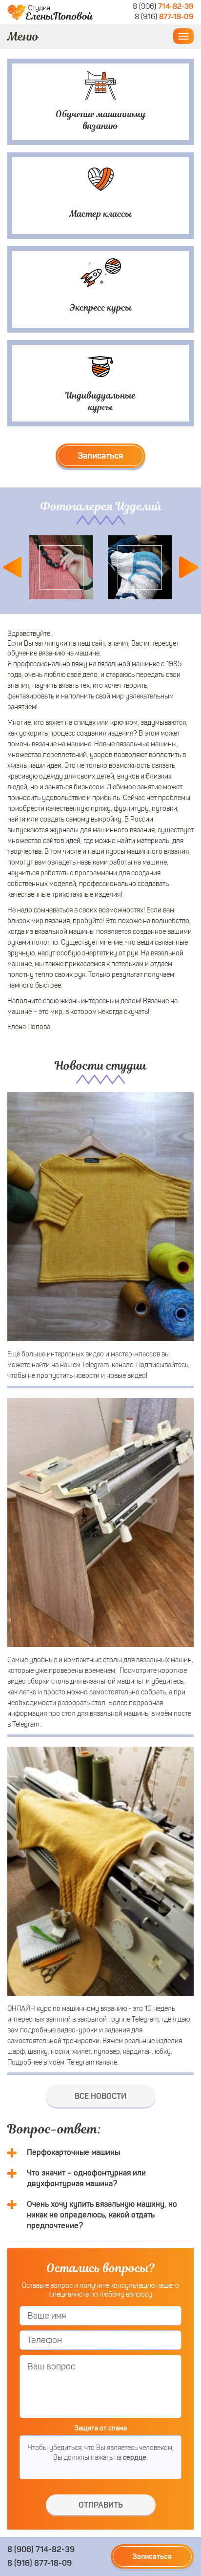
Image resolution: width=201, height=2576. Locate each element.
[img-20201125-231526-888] (61, 567)
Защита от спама (100, 2428)
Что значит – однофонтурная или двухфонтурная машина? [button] (86, 2178)
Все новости (100, 2096)
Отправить (101, 2505)
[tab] (100, 2153)
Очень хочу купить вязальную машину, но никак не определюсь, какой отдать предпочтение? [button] (102, 2215)
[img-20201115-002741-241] (140, 567)
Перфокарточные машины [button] (73, 2152)
